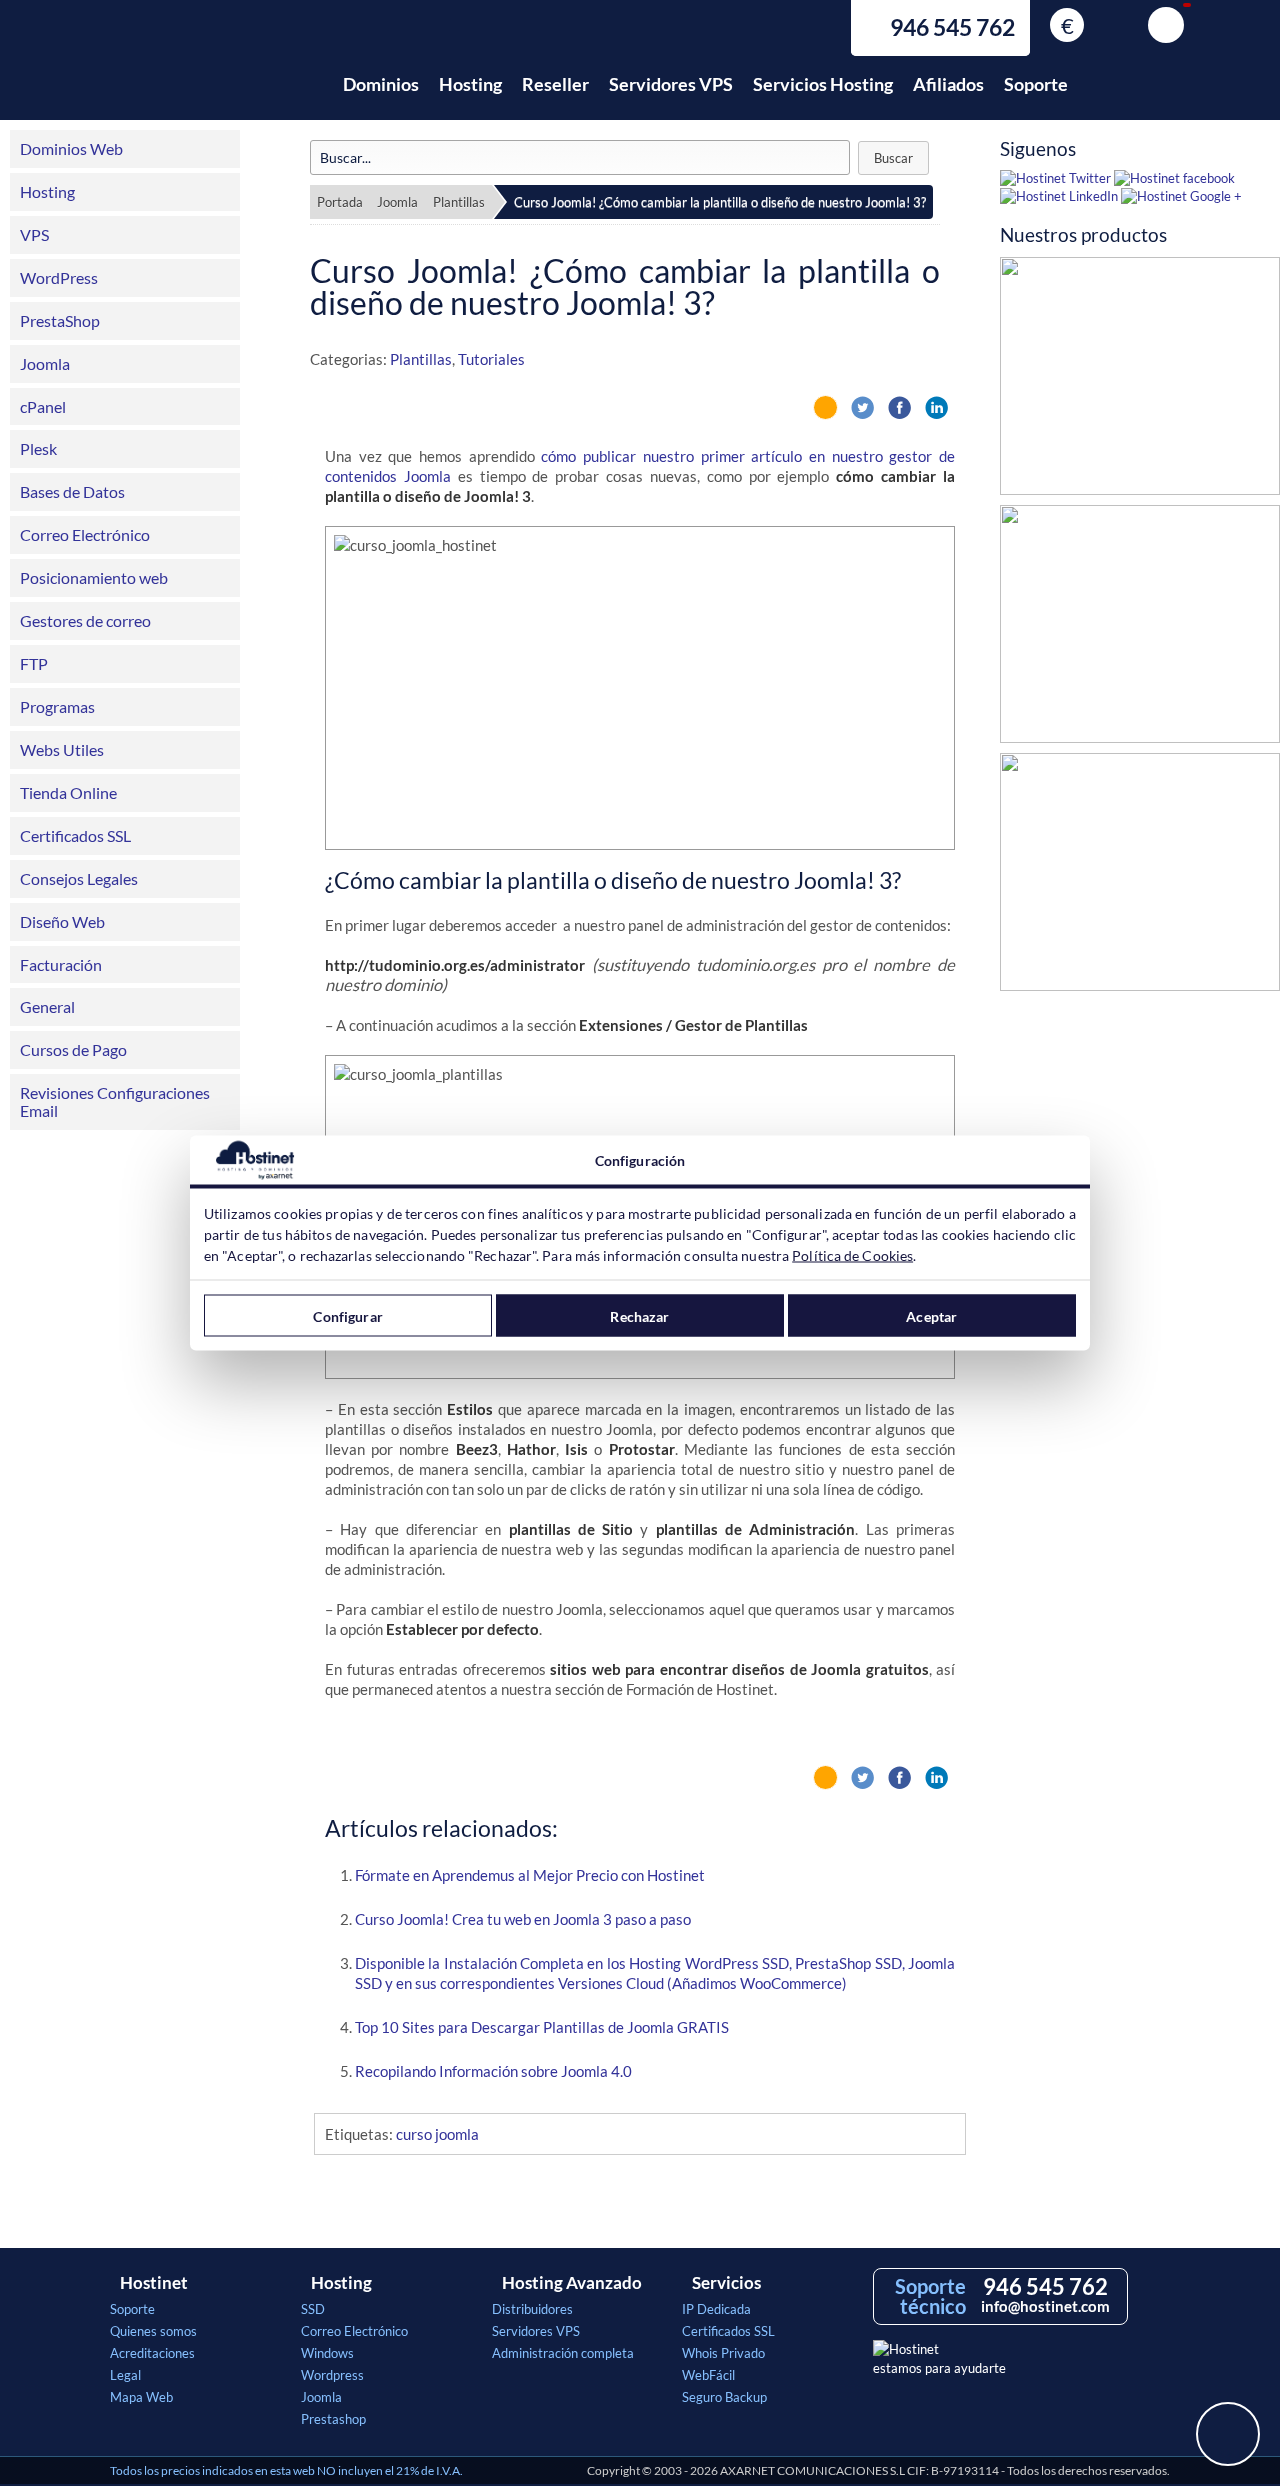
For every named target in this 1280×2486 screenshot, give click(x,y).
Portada (340, 202)
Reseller (555, 84)
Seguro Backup (724, 2397)
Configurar (347, 1315)
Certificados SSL (75, 835)
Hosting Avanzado (572, 2283)
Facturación (61, 964)
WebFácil (708, 2375)
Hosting (470, 84)
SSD (313, 2309)
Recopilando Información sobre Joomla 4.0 (493, 2071)
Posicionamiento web (94, 577)
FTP (34, 663)
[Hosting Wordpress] (1140, 877)
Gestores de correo (85, 620)
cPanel (43, 406)
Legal (125, 2375)
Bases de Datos (72, 491)
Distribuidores (532, 2309)
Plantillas (459, 202)
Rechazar (639, 1315)
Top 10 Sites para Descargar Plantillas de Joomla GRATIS (542, 2027)
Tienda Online (68, 792)
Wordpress (332, 2375)
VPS (34, 234)
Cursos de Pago (73, 1049)
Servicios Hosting (823, 84)
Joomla (45, 363)
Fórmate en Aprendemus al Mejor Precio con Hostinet (530, 1875)
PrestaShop (60, 320)
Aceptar (931, 1315)
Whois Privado (723, 2353)
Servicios (726, 2283)
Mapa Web (141, 2397)
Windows (327, 2353)
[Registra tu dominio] (1140, 629)
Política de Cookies (852, 1255)
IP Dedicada (716, 2309)
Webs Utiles (62, 749)
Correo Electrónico (85, 534)
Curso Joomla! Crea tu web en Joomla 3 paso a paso (523, 1919)
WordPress (59, 277)
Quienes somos (153, 2331)
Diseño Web (62, 921)
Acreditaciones (152, 2353)
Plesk (38, 448)
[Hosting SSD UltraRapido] (1140, 381)
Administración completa (563, 2353)
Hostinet (198, 73)
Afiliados (948, 84)
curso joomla (437, 2134)
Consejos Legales (79, 878)
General (47, 1006)
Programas (57, 706)
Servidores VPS (671, 84)
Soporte (1036, 84)
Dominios (381, 84)
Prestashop (333, 2419)
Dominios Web (71, 148)
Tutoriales (491, 359)
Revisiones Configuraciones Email (115, 1101)
